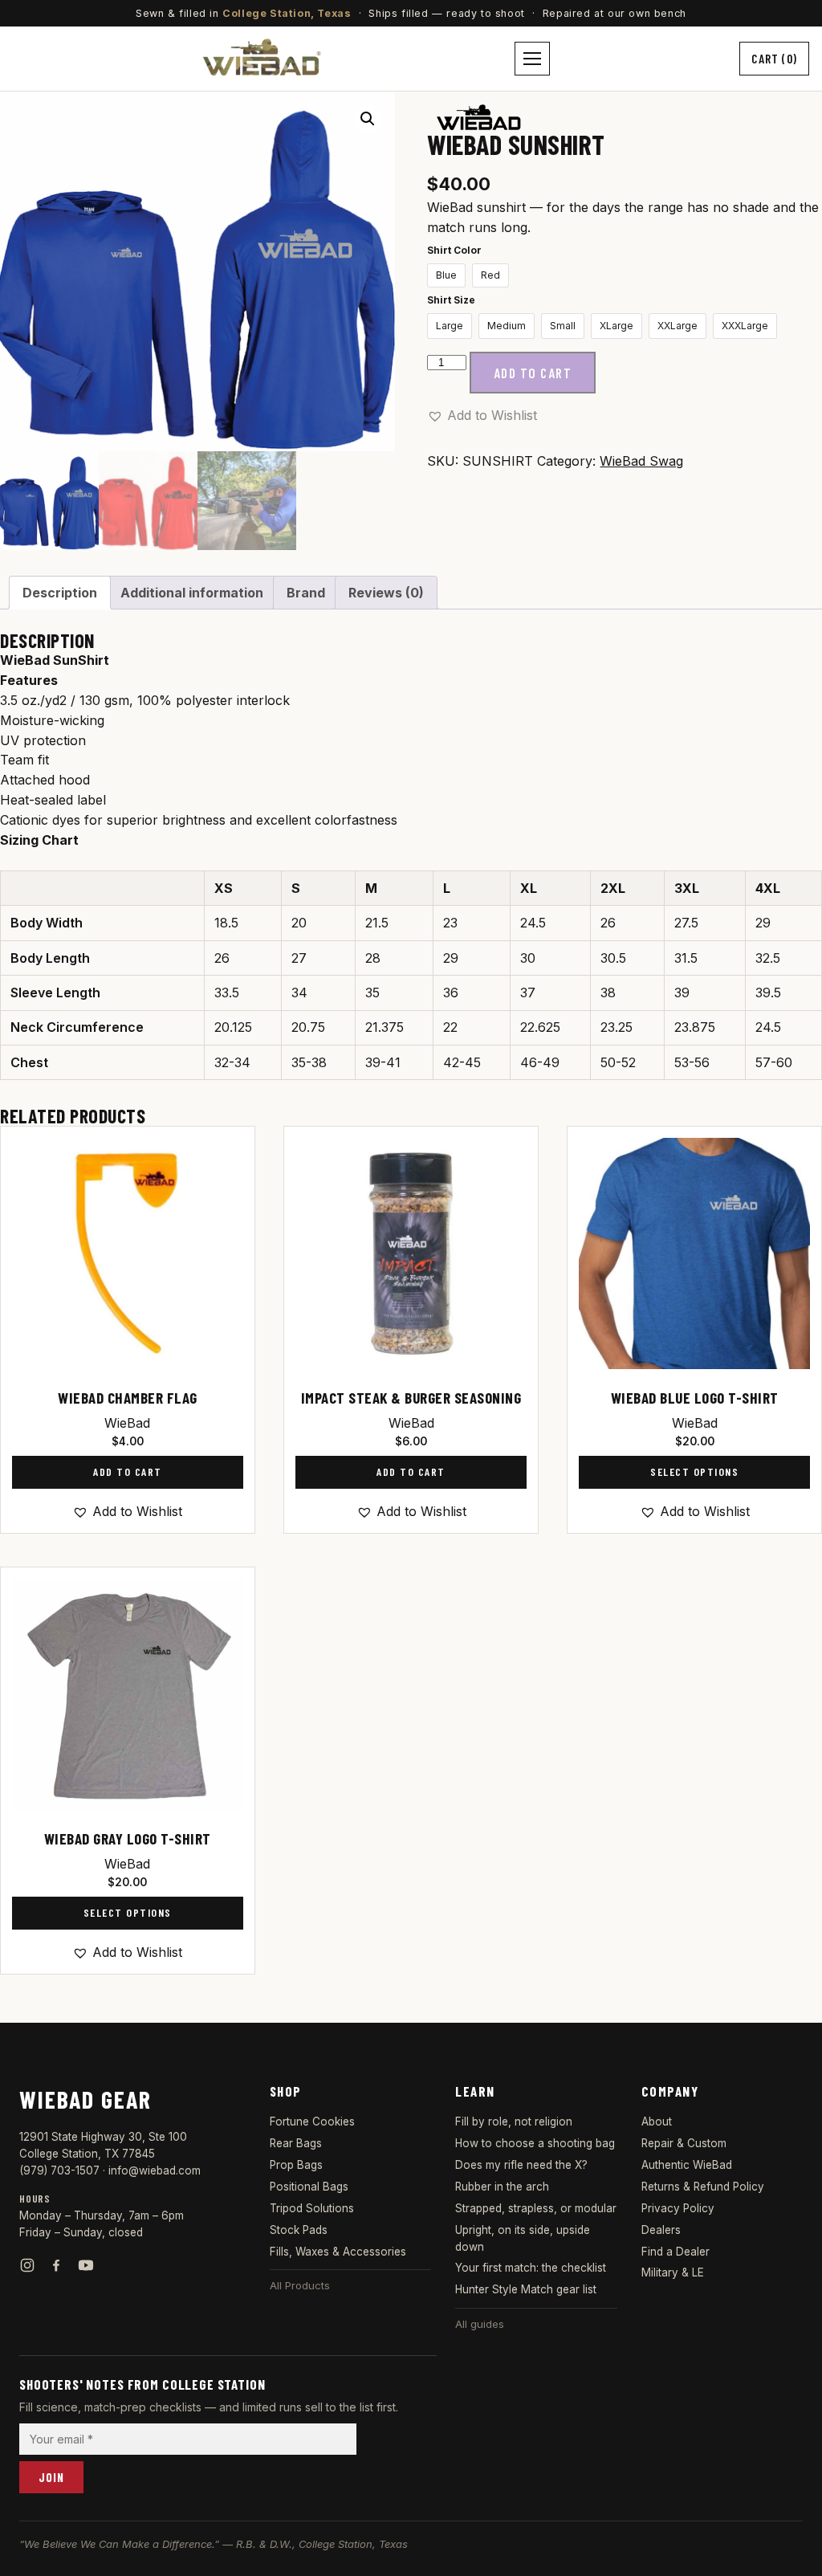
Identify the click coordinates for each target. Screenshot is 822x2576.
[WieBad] (478, 117)
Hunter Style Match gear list (526, 2289)
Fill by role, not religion (514, 2122)
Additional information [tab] (192, 593)
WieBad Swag (641, 461)
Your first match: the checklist (531, 2268)
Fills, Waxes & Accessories (338, 2252)
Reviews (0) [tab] (386, 593)
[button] (368, 119)
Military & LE (673, 2272)
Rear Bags (296, 2143)
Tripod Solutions (312, 2208)
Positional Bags (309, 2187)
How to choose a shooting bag (535, 2143)
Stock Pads (299, 2230)
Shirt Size (451, 300)
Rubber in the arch (502, 2187)
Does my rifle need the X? (521, 2165)
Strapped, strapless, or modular (536, 2208)
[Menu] (532, 59)
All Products (300, 2285)
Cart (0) (774, 58)
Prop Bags (296, 2165)
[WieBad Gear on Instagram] (27, 2265)
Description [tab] (60, 593)
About (657, 2122)
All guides (480, 2324)
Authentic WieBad (687, 2165)
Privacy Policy (678, 2208)
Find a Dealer (676, 2252)
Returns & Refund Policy (703, 2187)
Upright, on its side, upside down (523, 2238)
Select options (694, 1471)
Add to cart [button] (128, 1471)
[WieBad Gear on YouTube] (86, 2265)
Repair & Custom (684, 2143)
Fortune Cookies (312, 2122)
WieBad (127, 1423)
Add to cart (533, 373)
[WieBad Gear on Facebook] (56, 2265)
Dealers (661, 2230)
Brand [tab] (306, 593)
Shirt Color (454, 250)
